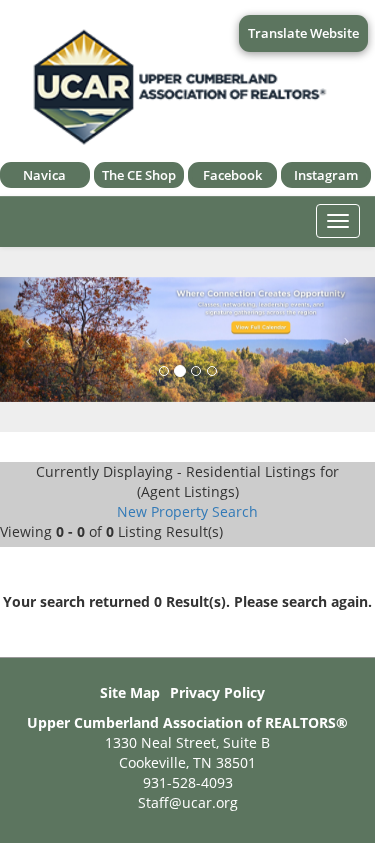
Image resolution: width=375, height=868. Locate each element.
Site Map (130, 692)
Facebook (232, 175)
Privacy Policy (217, 692)
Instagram (326, 175)
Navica (44, 175)
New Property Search (187, 511)
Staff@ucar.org (188, 802)
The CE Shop (139, 175)
